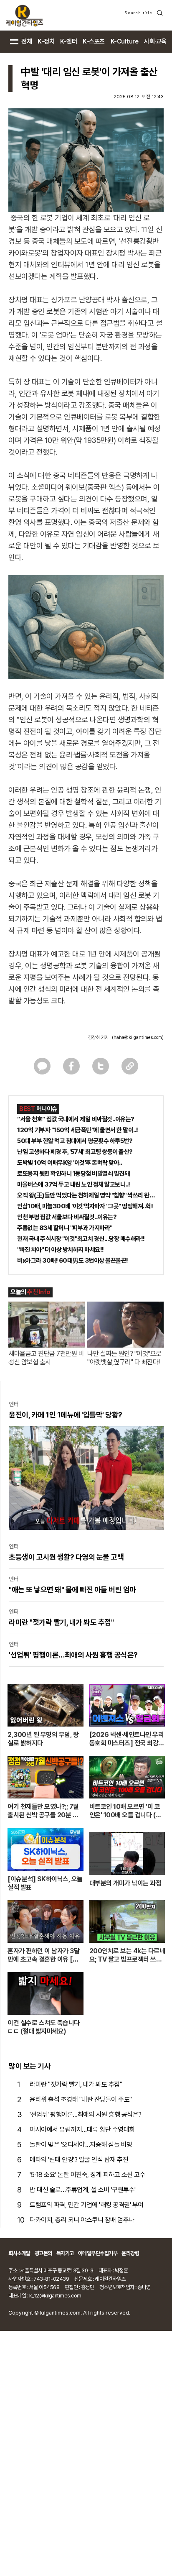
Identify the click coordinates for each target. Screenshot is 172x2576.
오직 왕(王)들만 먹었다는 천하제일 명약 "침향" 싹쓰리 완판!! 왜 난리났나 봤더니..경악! (86, 1195)
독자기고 (65, 2253)
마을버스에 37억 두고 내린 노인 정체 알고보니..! (74, 1184)
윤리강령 (130, 2253)
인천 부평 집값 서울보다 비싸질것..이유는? (67, 1217)
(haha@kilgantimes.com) (138, 1037)
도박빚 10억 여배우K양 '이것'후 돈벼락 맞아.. (70, 1163)
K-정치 (46, 41)
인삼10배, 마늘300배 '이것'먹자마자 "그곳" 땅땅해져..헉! (85, 1206)
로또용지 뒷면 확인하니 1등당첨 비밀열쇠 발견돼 (73, 1174)
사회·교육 (155, 41)
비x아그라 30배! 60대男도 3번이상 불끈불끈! (73, 1261)
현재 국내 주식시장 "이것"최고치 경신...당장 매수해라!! (81, 1239)
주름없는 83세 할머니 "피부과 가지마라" (65, 1228)
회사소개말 (19, 2253)
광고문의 (43, 2253)
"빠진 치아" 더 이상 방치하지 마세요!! (61, 1250)
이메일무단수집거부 (98, 2253)
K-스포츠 (94, 41)
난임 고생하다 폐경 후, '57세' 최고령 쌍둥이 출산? (75, 1152)
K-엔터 (68, 41)
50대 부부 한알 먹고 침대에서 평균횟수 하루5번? (75, 1141)
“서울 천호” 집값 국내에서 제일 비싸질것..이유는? (76, 1119)
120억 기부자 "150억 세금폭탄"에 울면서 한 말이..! (78, 1130)
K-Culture (125, 41)
